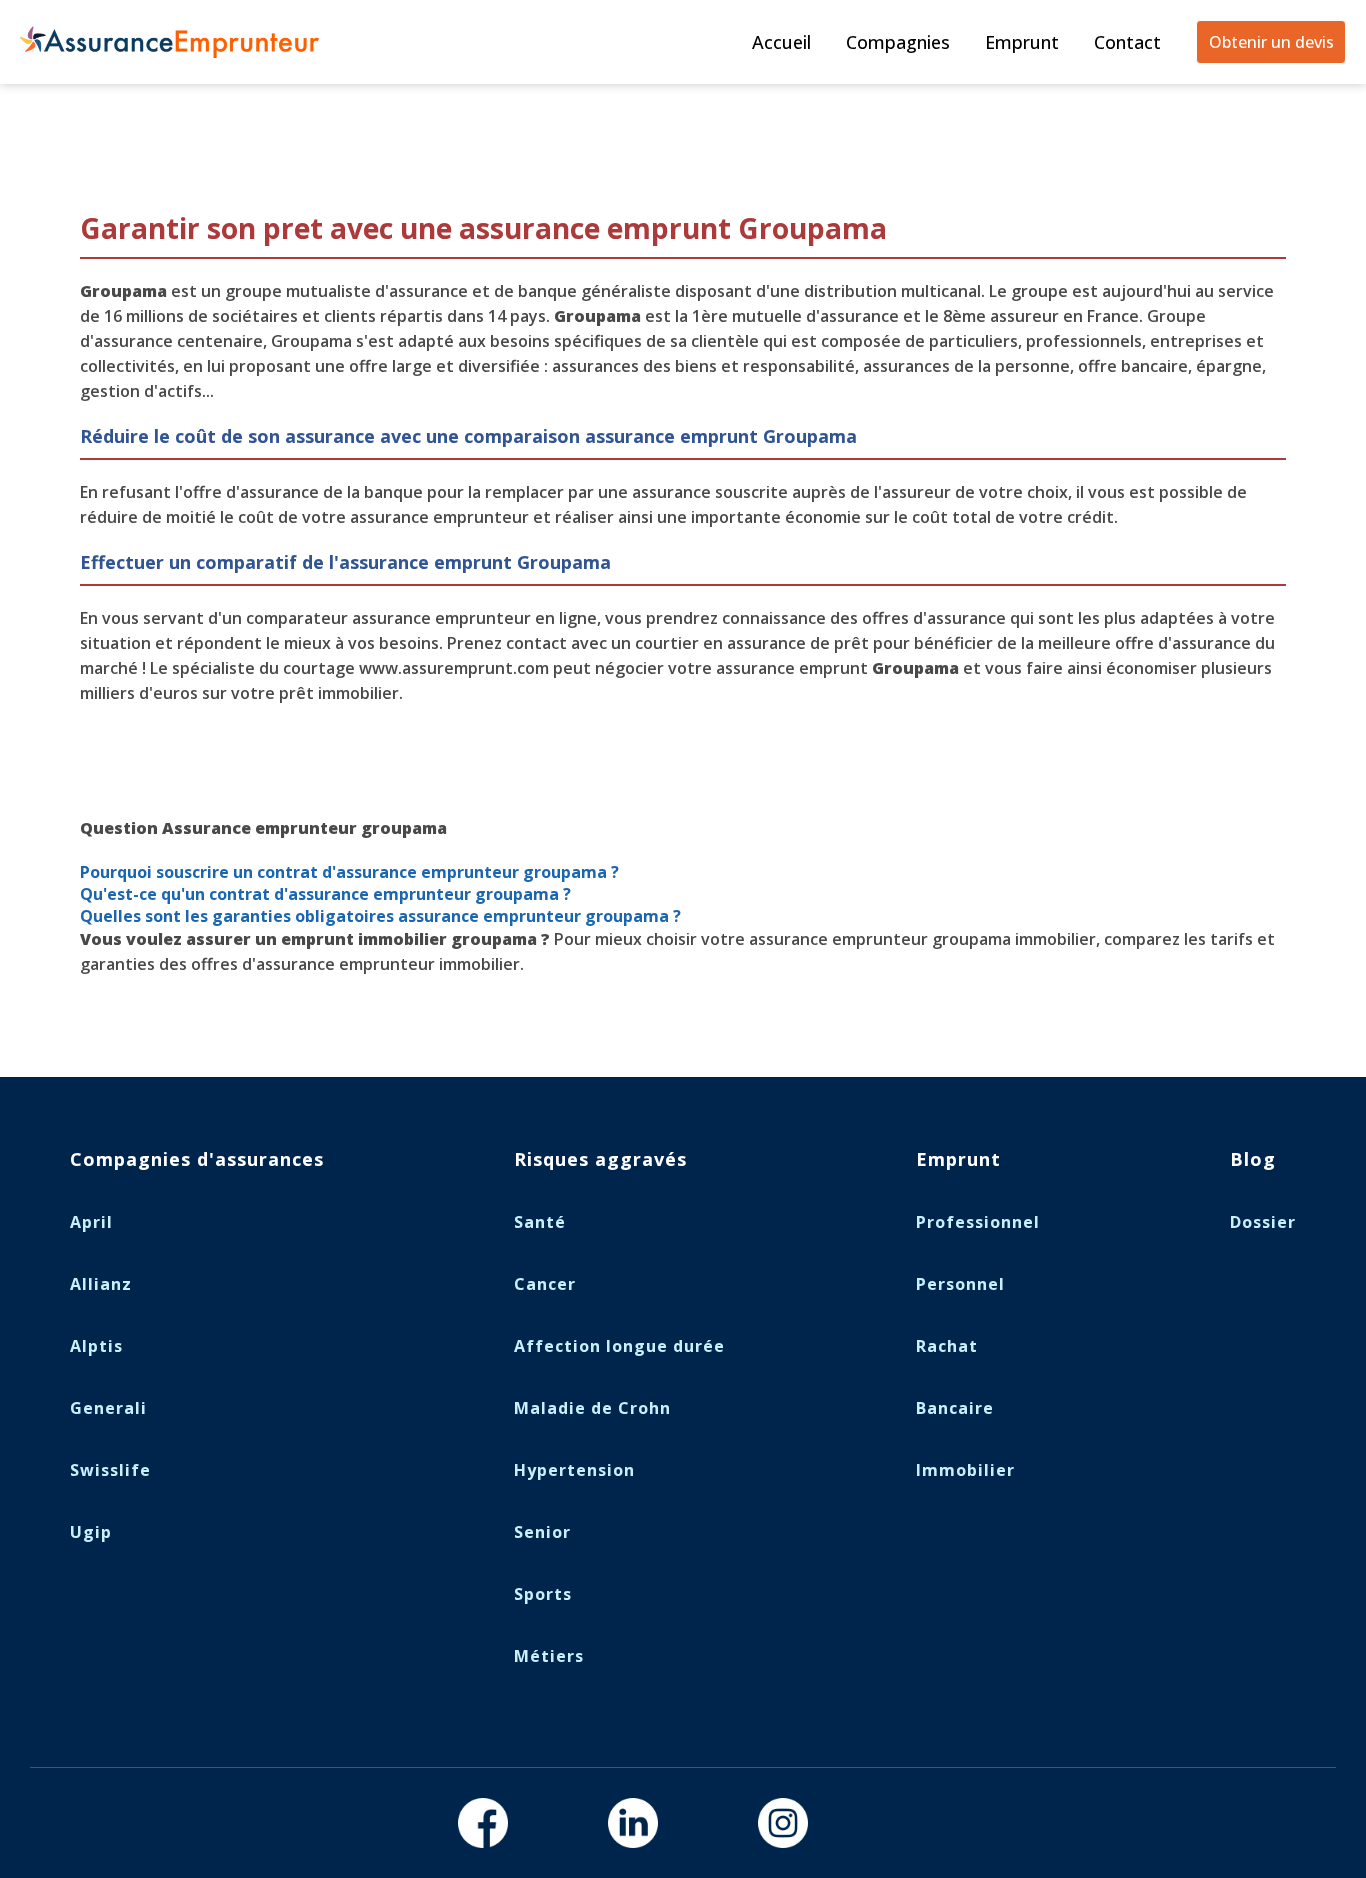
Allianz (101, 1284)
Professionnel (978, 1222)
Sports (543, 1594)
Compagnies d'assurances (197, 1159)
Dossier (1263, 1222)
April (91, 1222)
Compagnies (898, 42)
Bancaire (955, 1408)
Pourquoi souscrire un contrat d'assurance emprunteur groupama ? (349, 872)
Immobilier (965, 1470)
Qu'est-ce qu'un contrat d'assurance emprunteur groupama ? (327, 894)
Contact (1127, 42)
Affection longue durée (619, 1346)
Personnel (960, 1284)
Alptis (96, 1346)
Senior (542, 1532)
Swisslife (110, 1470)
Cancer (545, 1284)
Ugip (91, 1532)
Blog (1253, 1159)
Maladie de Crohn (592, 1408)
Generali (108, 1408)
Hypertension (574, 1470)
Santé (540, 1222)
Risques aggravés (600, 1159)
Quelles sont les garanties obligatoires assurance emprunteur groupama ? (382, 916)
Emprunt (1022, 42)
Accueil (781, 42)
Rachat (947, 1346)
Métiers (549, 1656)
